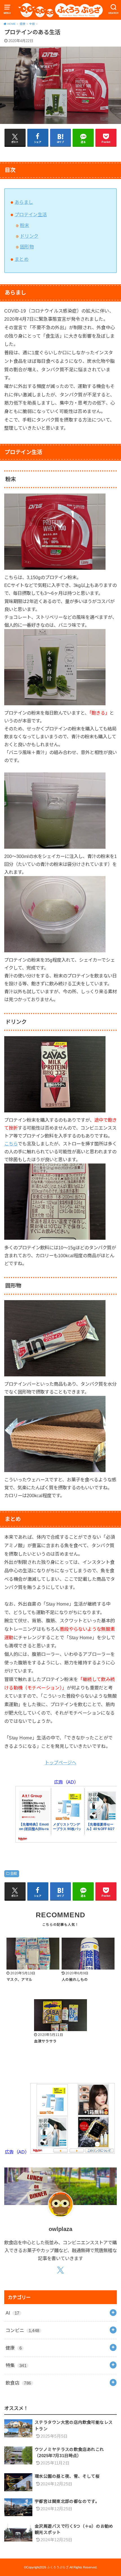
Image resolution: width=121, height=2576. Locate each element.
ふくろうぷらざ (58, 2567)
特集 (16, 2365)
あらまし (24, 202)
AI (13, 2313)
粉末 (25, 225)
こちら (11, 1144)
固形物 (27, 247)
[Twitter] (61, 2271)
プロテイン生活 (31, 215)
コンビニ (23, 2330)
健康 (14, 2348)
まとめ (22, 259)
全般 (14, 1874)
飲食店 (18, 2383)
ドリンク (29, 236)
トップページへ (60, 1763)
